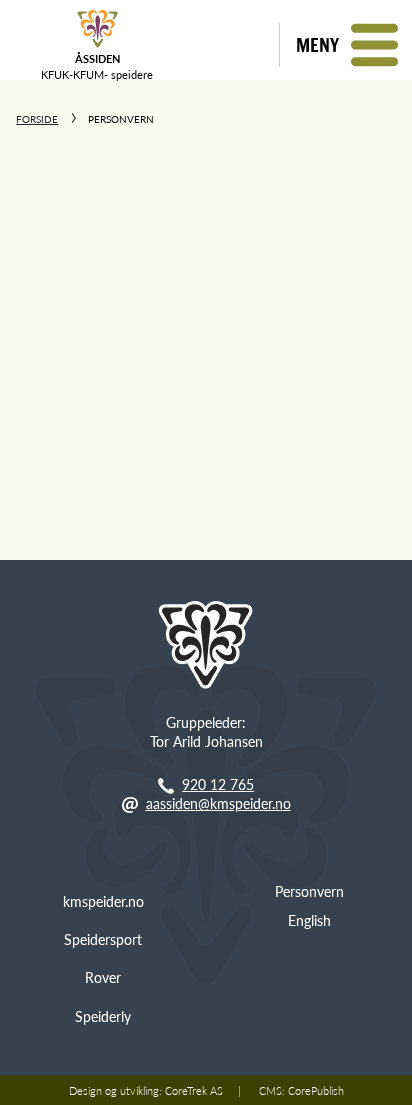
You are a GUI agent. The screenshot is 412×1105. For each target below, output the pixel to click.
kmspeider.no (103, 901)
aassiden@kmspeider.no (218, 803)
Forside (37, 119)
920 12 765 (218, 784)
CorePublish (316, 1090)
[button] (345, 45)
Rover (103, 977)
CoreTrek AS (194, 1090)
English (309, 920)
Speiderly (103, 1016)
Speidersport (103, 939)
